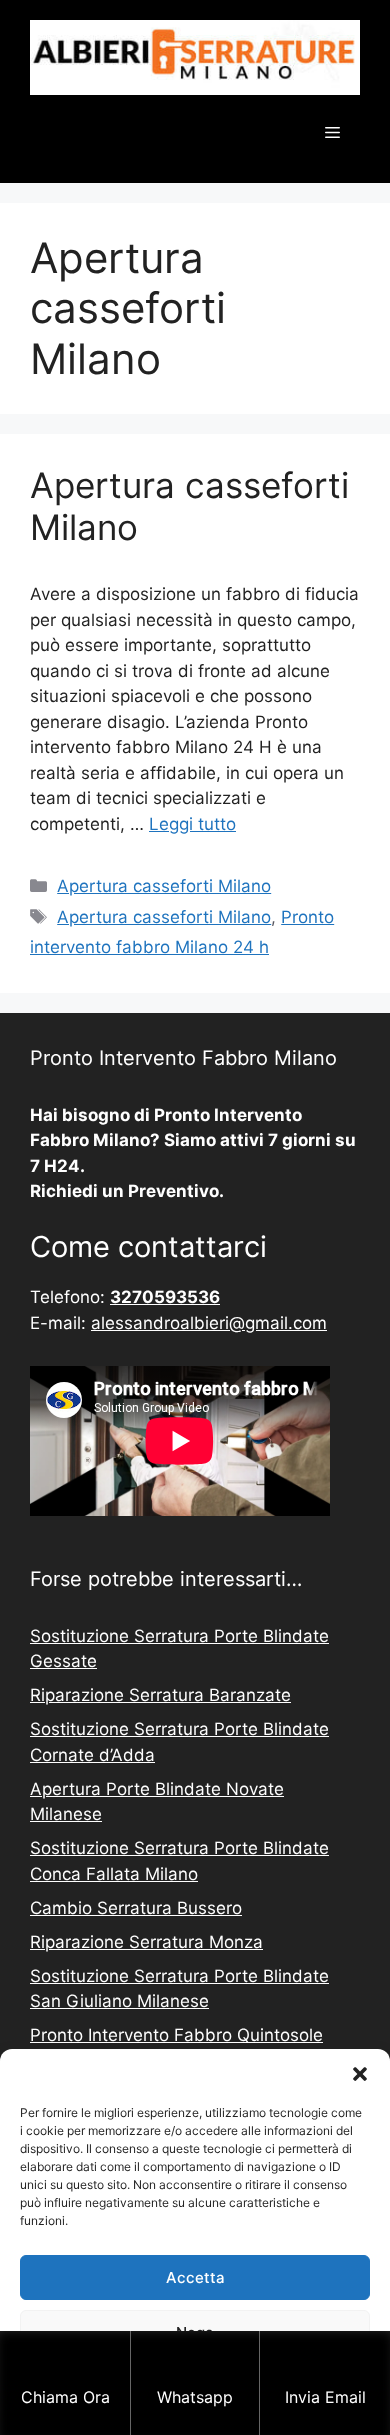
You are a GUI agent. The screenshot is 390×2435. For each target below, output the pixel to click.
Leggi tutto (192, 824)
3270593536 (165, 1297)
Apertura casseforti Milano (164, 886)
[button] (360, 2074)
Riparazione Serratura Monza (146, 1942)
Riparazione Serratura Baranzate (160, 1695)
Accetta (195, 2277)
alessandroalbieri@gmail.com (209, 1323)
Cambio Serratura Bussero (136, 1908)
